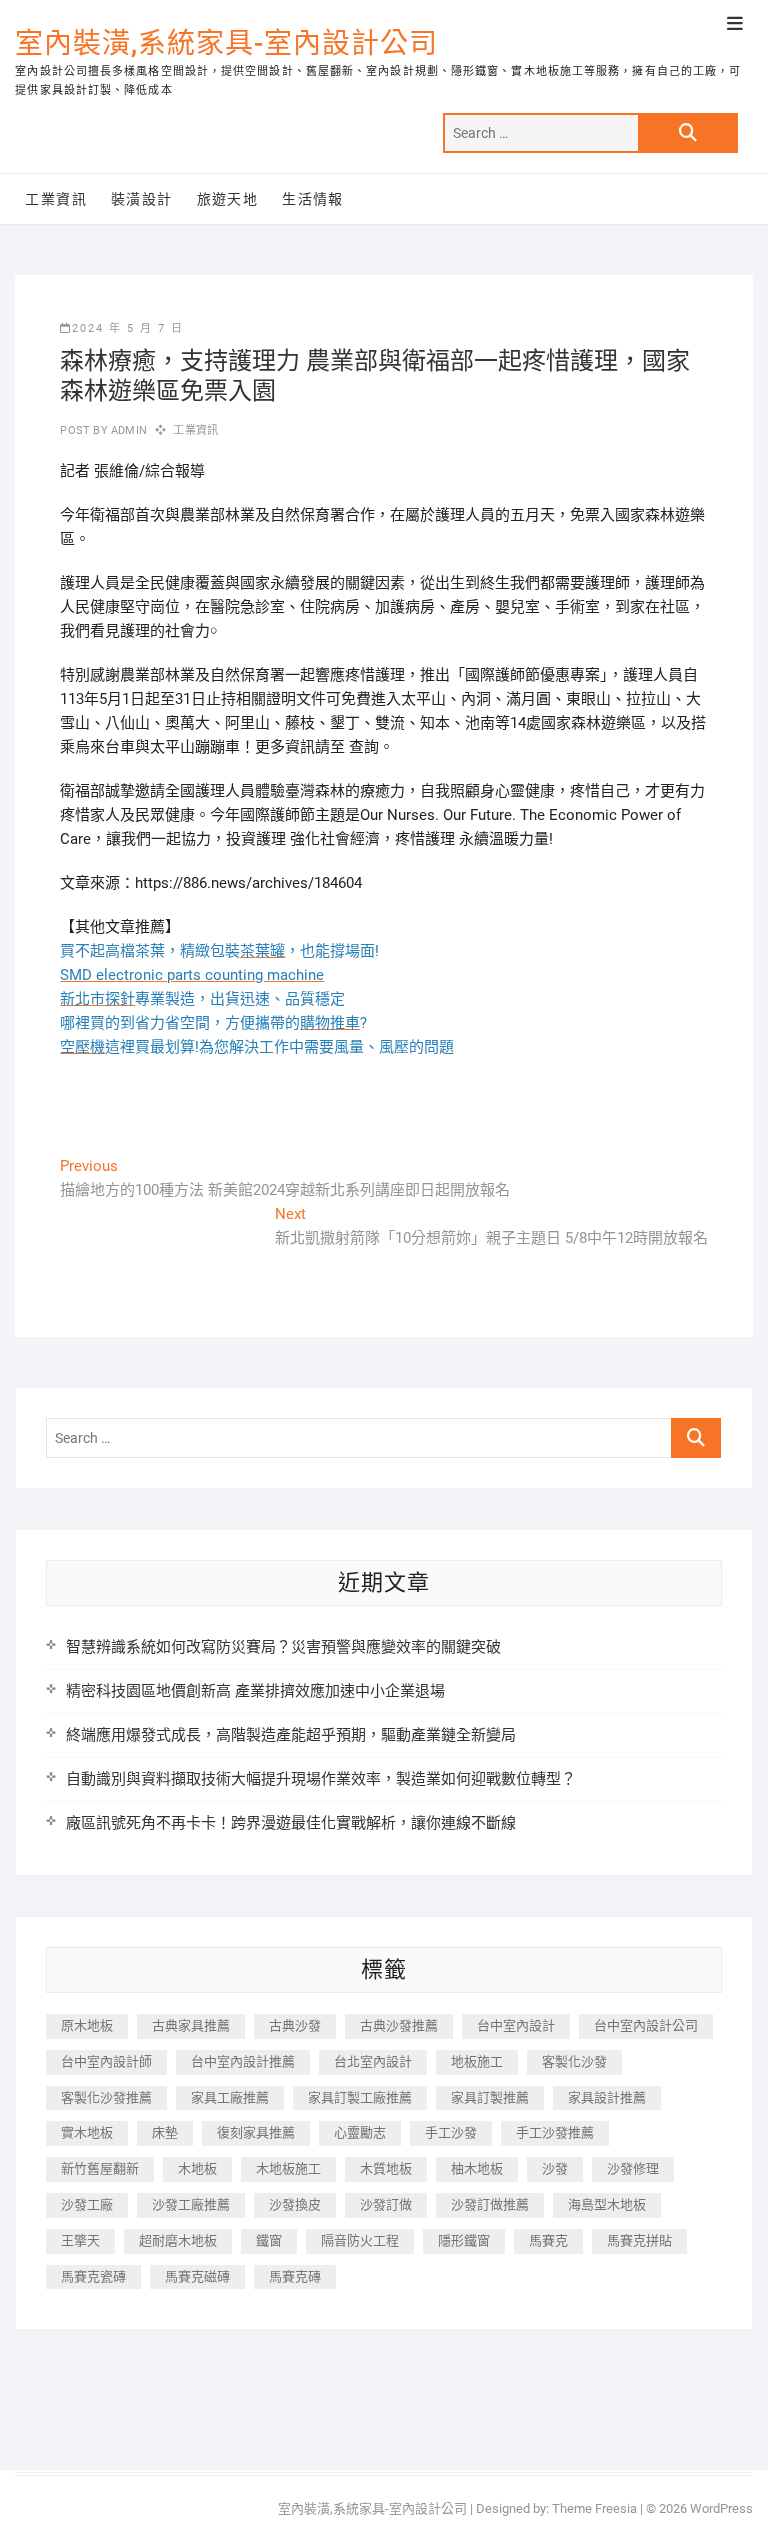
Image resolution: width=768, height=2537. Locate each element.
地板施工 (477, 2061)
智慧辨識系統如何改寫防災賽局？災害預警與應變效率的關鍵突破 (283, 1647)
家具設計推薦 (607, 2097)
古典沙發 (295, 2025)
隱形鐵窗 (464, 2240)
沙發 (555, 2168)
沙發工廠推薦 (191, 2204)
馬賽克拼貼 (639, 2240)
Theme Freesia (594, 2508)
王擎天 (80, 2240)
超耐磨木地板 (178, 2240)
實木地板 (87, 2132)
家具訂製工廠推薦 (360, 2097)
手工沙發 (451, 2132)
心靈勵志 (360, 2132)
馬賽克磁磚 (197, 2276)
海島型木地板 (607, 2204)
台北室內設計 (373, 2061)
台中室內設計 (516, 2025)
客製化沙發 (574, 2061)
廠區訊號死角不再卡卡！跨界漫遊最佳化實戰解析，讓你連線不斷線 (291, 1823)
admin (127, 430)
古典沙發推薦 (399, 2025)
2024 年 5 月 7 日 (128, 328)
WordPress (721, 2508)
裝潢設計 (142, 199)
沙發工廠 (87, 2204)
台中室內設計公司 (646, 2025)
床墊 (165, 2132)
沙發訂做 (386, 2204)
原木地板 (87, 2025)
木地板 (197, 2168)
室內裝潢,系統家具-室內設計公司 (226, 43)
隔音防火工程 (360, 2240)
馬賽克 (548, 2240)
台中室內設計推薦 (243, 2061)
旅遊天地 (228, 199)
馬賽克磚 (295, 2276)
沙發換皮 (295, 2204)
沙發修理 (633, 2168)
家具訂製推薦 (490, 2097)
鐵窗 (269, 2240)
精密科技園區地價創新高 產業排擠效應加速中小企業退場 (255, 1691)
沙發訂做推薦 (490, 2204)
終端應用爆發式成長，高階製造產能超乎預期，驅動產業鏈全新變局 (291, 1735)
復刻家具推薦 (256, 2132)
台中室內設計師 (106, 2061)
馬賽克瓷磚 (93, 2276)
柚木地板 (477, 2168)
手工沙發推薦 (555, 2132)
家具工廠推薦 (230, 2097)
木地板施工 (288, 2168)
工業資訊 (56, 199)
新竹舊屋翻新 (100, 2168)
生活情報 (313, 199)
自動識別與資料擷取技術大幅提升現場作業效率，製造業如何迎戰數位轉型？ (321, 1779)
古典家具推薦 (191, 2025)
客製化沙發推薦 (106, 2097)
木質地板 (386, 2168)
